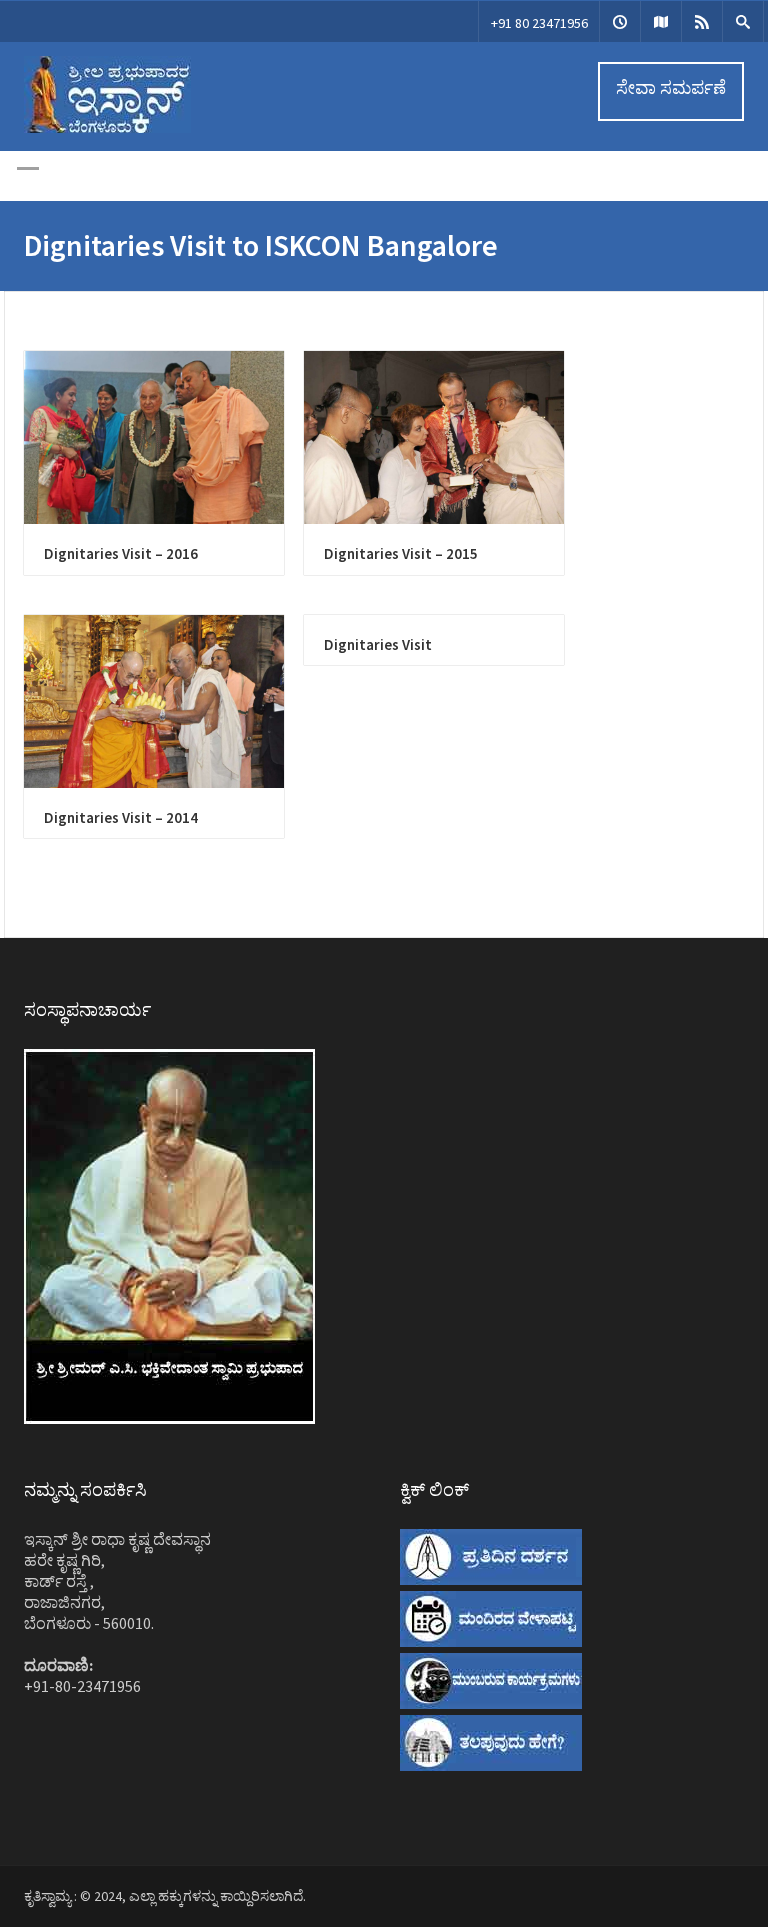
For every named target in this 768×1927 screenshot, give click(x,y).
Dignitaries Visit (378, 644)
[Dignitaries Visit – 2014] (154, 701)
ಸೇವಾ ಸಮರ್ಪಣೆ (671, 87)
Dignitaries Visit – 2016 (121, 553)
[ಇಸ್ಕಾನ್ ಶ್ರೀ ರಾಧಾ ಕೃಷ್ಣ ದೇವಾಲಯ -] (107, 128)
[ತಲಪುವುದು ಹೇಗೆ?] (661, 21)
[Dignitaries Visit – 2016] (154, 437)
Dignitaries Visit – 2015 (401, 553)
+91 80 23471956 (539, 23)
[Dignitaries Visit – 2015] (434, 437)
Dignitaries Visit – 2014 (121, 817)
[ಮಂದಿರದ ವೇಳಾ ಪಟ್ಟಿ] (620, 21)
